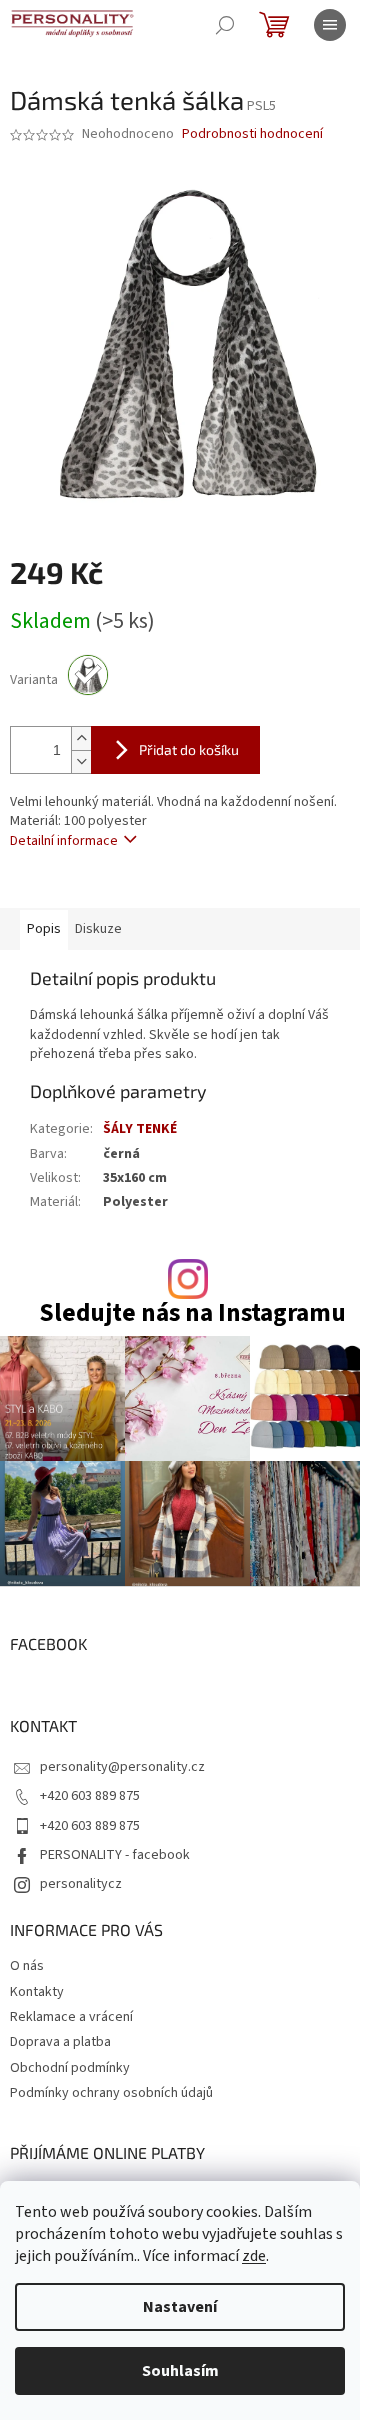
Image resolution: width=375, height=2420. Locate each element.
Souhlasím (180, 2371)
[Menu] (330, 25)
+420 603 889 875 (90, 1796)
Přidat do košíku (189, 749)
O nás (27, 1966)
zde (254, 2256)
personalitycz (81, 1884)
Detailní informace (64, 841)
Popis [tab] (44, 929)
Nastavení (180, 2307)
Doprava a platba (60, 2042)
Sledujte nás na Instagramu (192, 1313)
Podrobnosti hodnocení (252, 134)
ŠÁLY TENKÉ (140, 1129)
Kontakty (37, 1992)
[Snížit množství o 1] (81, 761)
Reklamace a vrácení (71, 2017)
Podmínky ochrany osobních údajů (111, 2093)
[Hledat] (225, 25)
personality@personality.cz (122, 1767)
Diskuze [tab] (98, 929)
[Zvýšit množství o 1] (81, 738)
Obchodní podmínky (70, 2068)
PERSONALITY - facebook (115, 1855)
